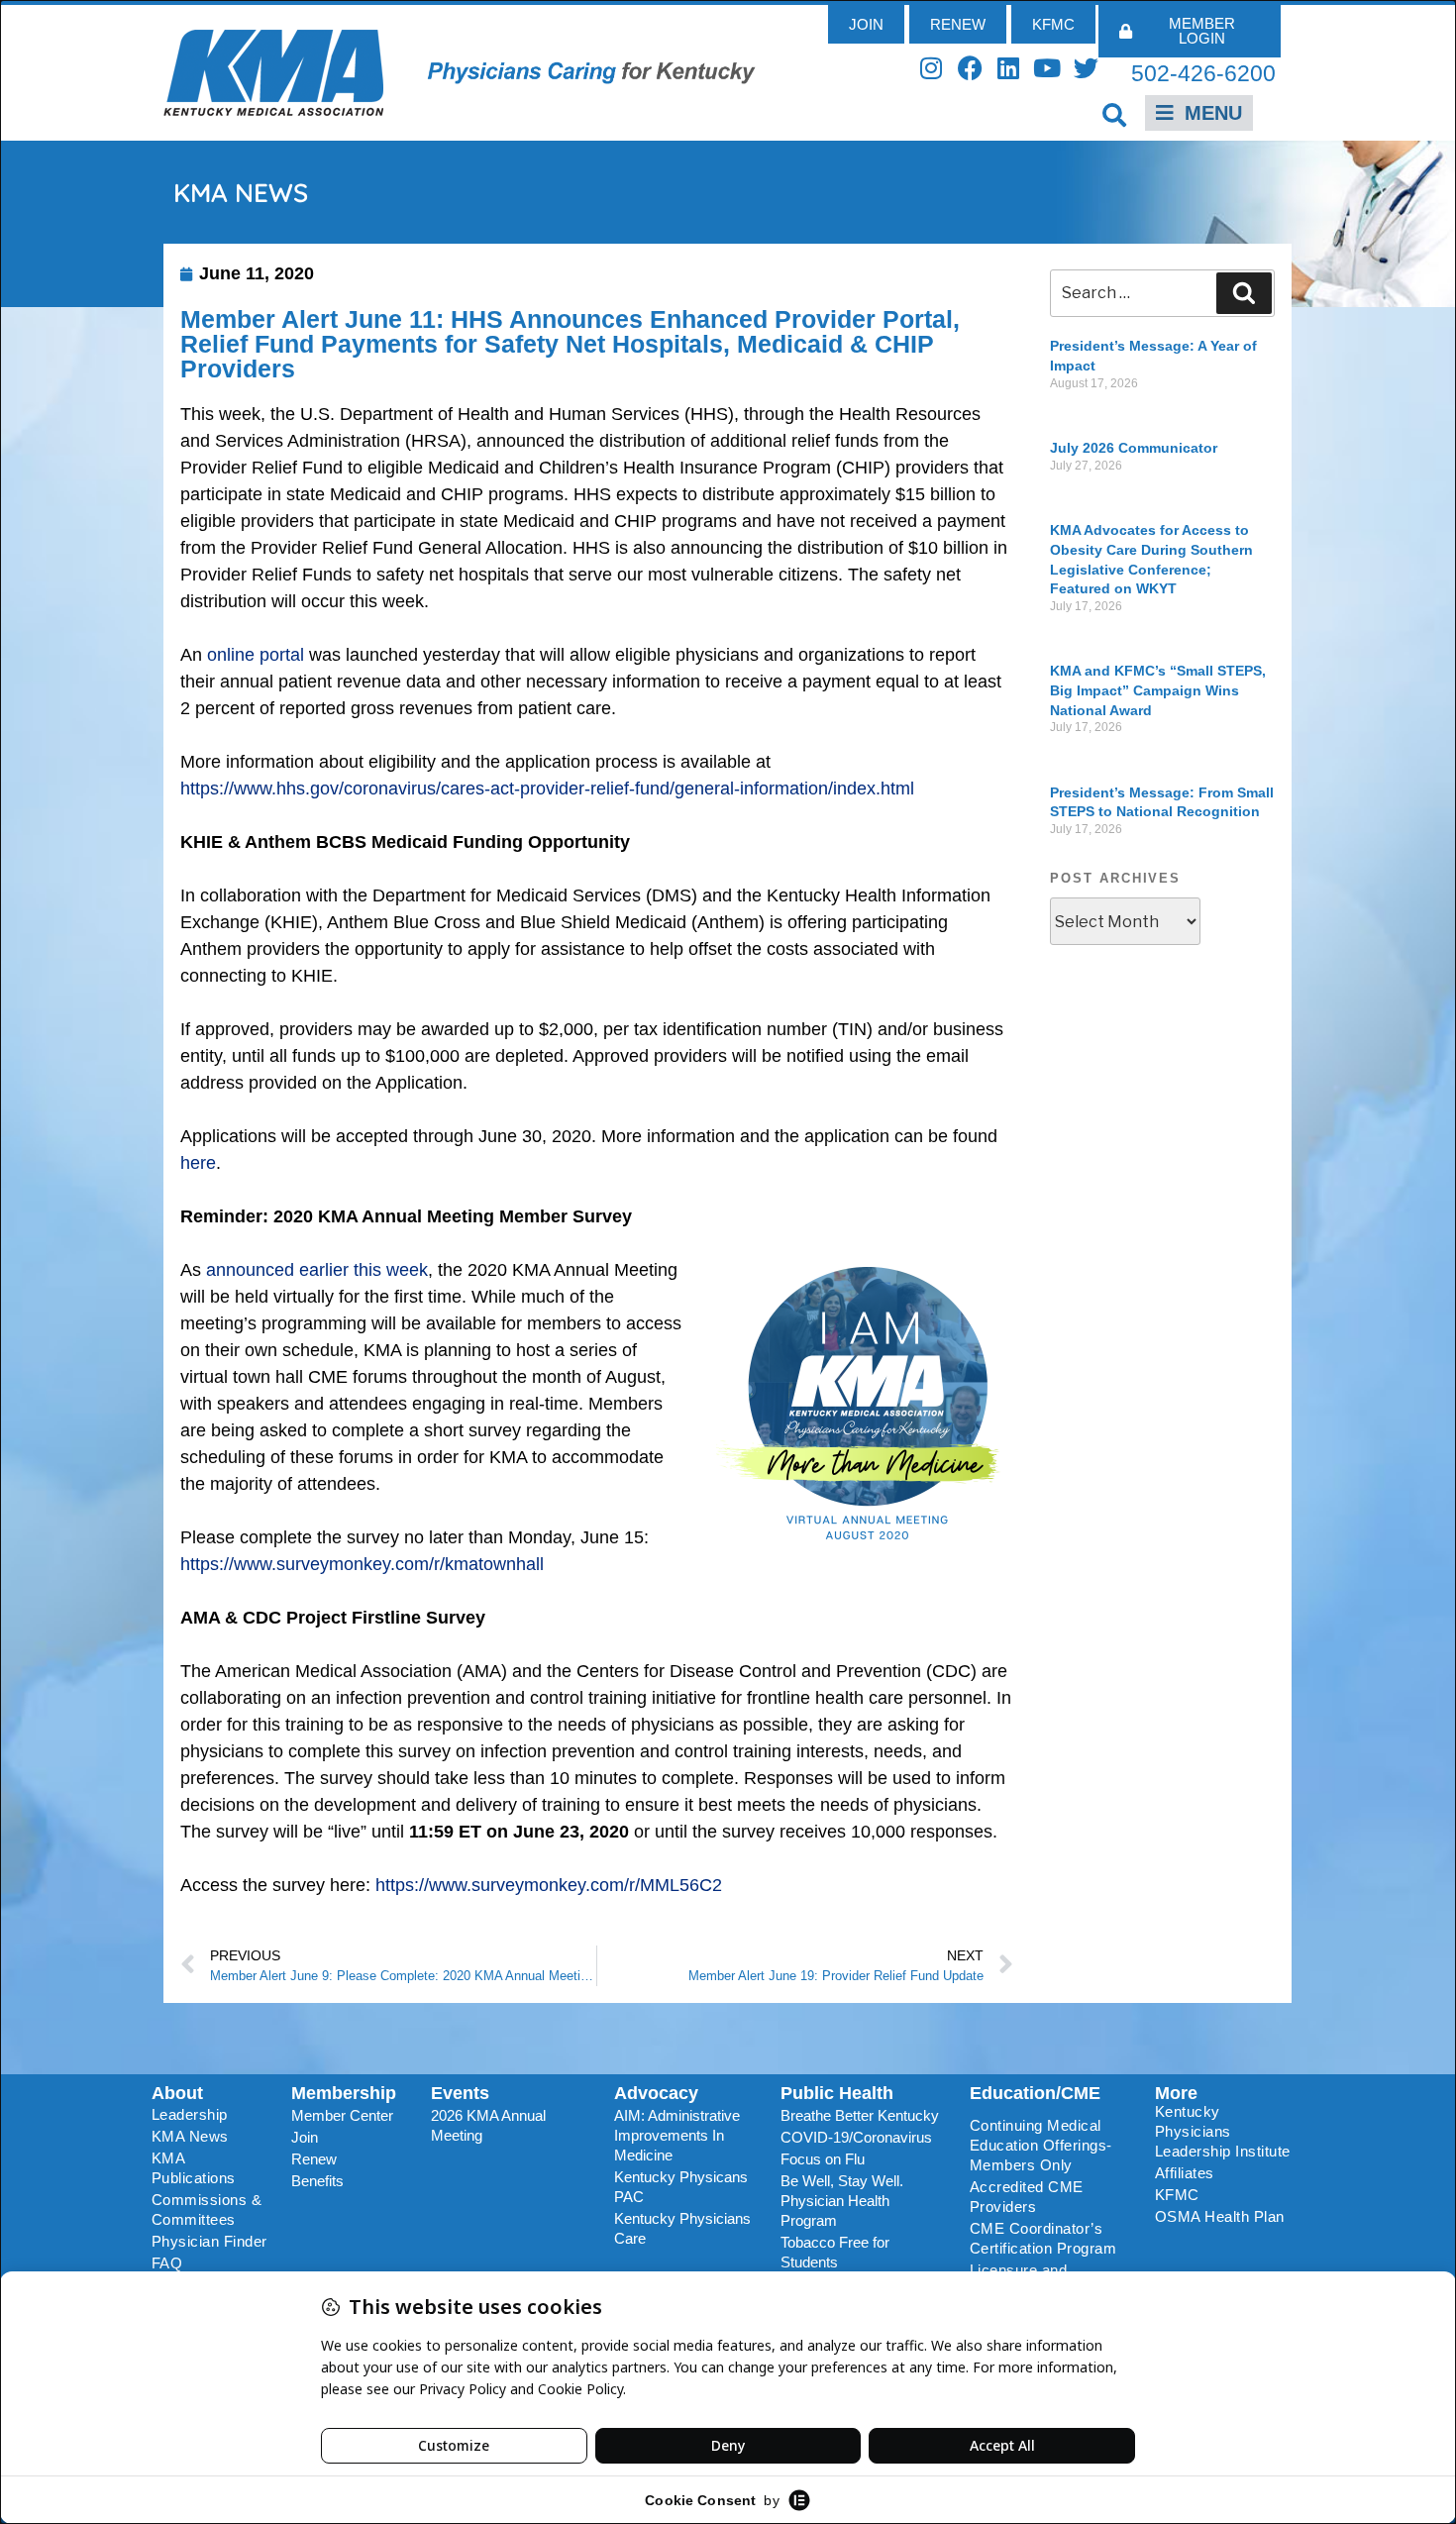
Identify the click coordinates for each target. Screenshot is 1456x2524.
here (198, 1163)
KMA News (190, 2136)
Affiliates (1185, 2173)
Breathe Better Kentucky (860, 2115)
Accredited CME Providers (1027, 2197)
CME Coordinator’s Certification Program (1043, 2238)
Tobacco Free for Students (835, 2252)
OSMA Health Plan (1220, 2216)
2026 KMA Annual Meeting (488, 2125)
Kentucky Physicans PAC (681, 2187)
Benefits (317, 2181)
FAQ (167, 2263)
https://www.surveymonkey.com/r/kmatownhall (362, 1564)
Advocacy (656, 2093)
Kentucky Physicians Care (682, 2228)
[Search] (1244, 293)
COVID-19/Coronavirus (856, 2137)
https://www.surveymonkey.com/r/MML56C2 (549, 1885)
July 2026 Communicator (1134, 448)
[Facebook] (970, 68)
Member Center (342, 2115)
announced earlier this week (317, 1270)
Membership (344, 2093)
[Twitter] (1086, 68)
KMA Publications (194, 2168)
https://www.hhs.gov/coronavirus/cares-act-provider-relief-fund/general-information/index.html (547, 789)
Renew (314, 2159)
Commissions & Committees (207, 2209)
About (177, 2093)
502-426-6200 (1203, 73)
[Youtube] (1047, 68)
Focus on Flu (823, 2159)
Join (305, 2137)
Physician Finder (209, 2241)
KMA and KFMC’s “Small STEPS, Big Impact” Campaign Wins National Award (1158, 690)
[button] (1115, 114)
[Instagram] (932, 68)
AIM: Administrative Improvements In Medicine (677, 2135)
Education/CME (1035, 2093)
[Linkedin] (1009, 68)
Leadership (190, 2114)
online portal (256, 655)
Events (460, 2093)
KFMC (1177, 2195)
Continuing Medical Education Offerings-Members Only (1041, 2145)
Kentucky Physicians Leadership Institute (1223, 2131)
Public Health (837, 2093)
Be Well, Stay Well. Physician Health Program (842, 2201)
